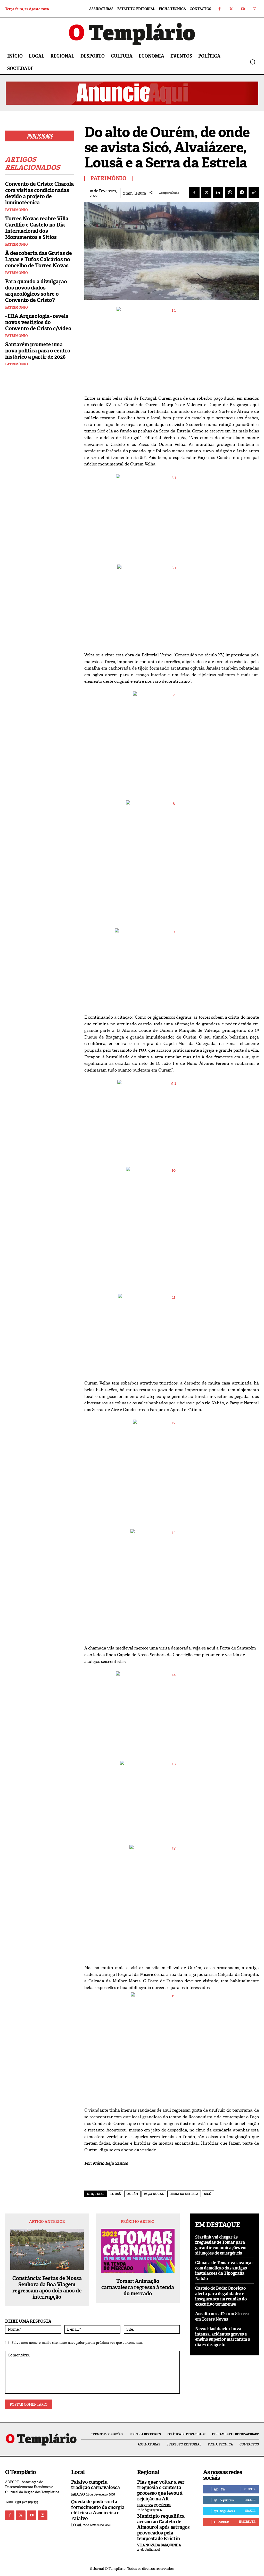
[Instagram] (254, 9)
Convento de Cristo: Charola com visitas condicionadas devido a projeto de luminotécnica (39, 193)
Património (16, 210)
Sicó (208, 2194)
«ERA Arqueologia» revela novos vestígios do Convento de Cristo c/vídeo (38, 322)
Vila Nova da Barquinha (159, 2545)
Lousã (116, 2194)
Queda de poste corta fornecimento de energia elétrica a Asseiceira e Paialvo (98, 2510)
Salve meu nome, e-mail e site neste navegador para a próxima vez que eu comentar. (77, 2343)
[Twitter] (231, 9)
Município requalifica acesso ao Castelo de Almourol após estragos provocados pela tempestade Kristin (163, 2527)
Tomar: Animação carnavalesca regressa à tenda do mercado (138, 2287)
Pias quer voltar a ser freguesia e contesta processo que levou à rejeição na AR (161, 2490)
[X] (206, 192)
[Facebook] (220, 9)
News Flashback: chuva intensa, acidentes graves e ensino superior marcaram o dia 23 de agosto (223, 2337)
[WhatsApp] (230, 192)
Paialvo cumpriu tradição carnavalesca (96, 2485)
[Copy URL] (254, 192)
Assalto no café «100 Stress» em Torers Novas (222, 2316)
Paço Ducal (154, 2194)
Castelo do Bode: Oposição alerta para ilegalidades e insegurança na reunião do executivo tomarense (221, 2296)
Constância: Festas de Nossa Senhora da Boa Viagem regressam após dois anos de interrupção (47, 2288)
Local (77, 2525)
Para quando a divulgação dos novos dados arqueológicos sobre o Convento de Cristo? (36, 291)
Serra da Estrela (184, 2194)
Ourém (132, 2194)
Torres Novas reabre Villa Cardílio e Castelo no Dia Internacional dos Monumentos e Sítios (37, 228)
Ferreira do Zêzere (154, 2505)
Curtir (250, 2489)
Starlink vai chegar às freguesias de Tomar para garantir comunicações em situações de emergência (221, 2245)
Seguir (250, 2500)
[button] (253, 62)
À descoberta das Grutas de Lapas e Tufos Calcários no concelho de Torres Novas (39, 259)
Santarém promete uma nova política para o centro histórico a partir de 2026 (38, 351)
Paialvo (78, 2494)
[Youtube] (243, 9)
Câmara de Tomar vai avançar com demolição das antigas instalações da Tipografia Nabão (224, 2271)
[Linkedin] (218, 192)
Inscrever (247, 2522)
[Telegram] (242, 192)
